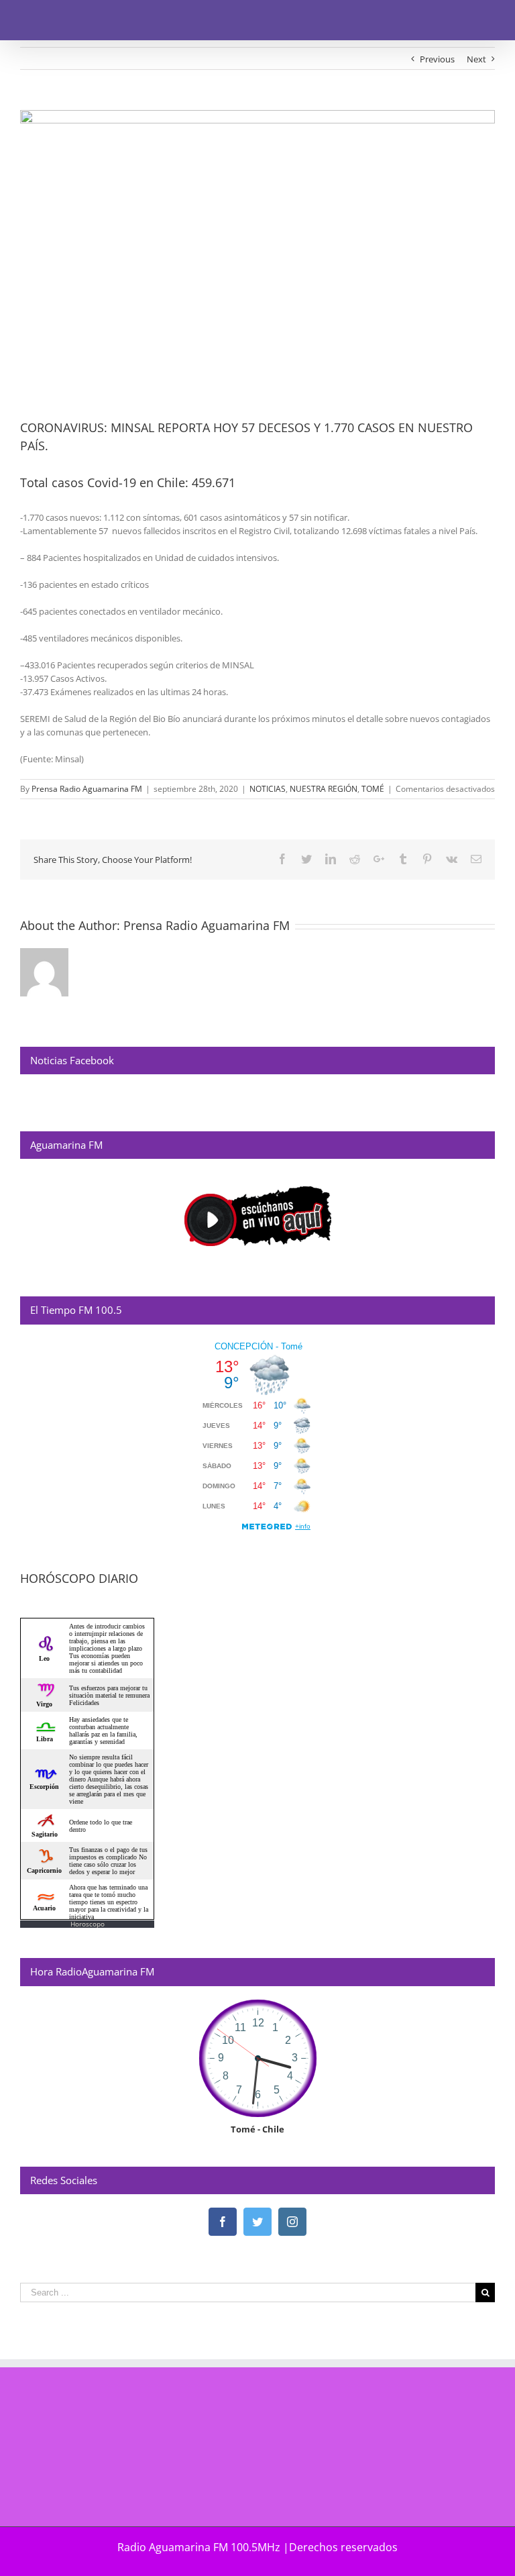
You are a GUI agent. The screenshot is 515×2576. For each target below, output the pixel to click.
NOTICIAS (268, 789)
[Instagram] (292, 2222)
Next (476, 59)
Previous (437, 59)
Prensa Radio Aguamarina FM (87, 789)
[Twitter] (257, 2222)
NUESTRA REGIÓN (324, 789)
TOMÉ (373, 789)
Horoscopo (88, 1924)
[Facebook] (223, 2222)
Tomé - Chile (257, 2129)
